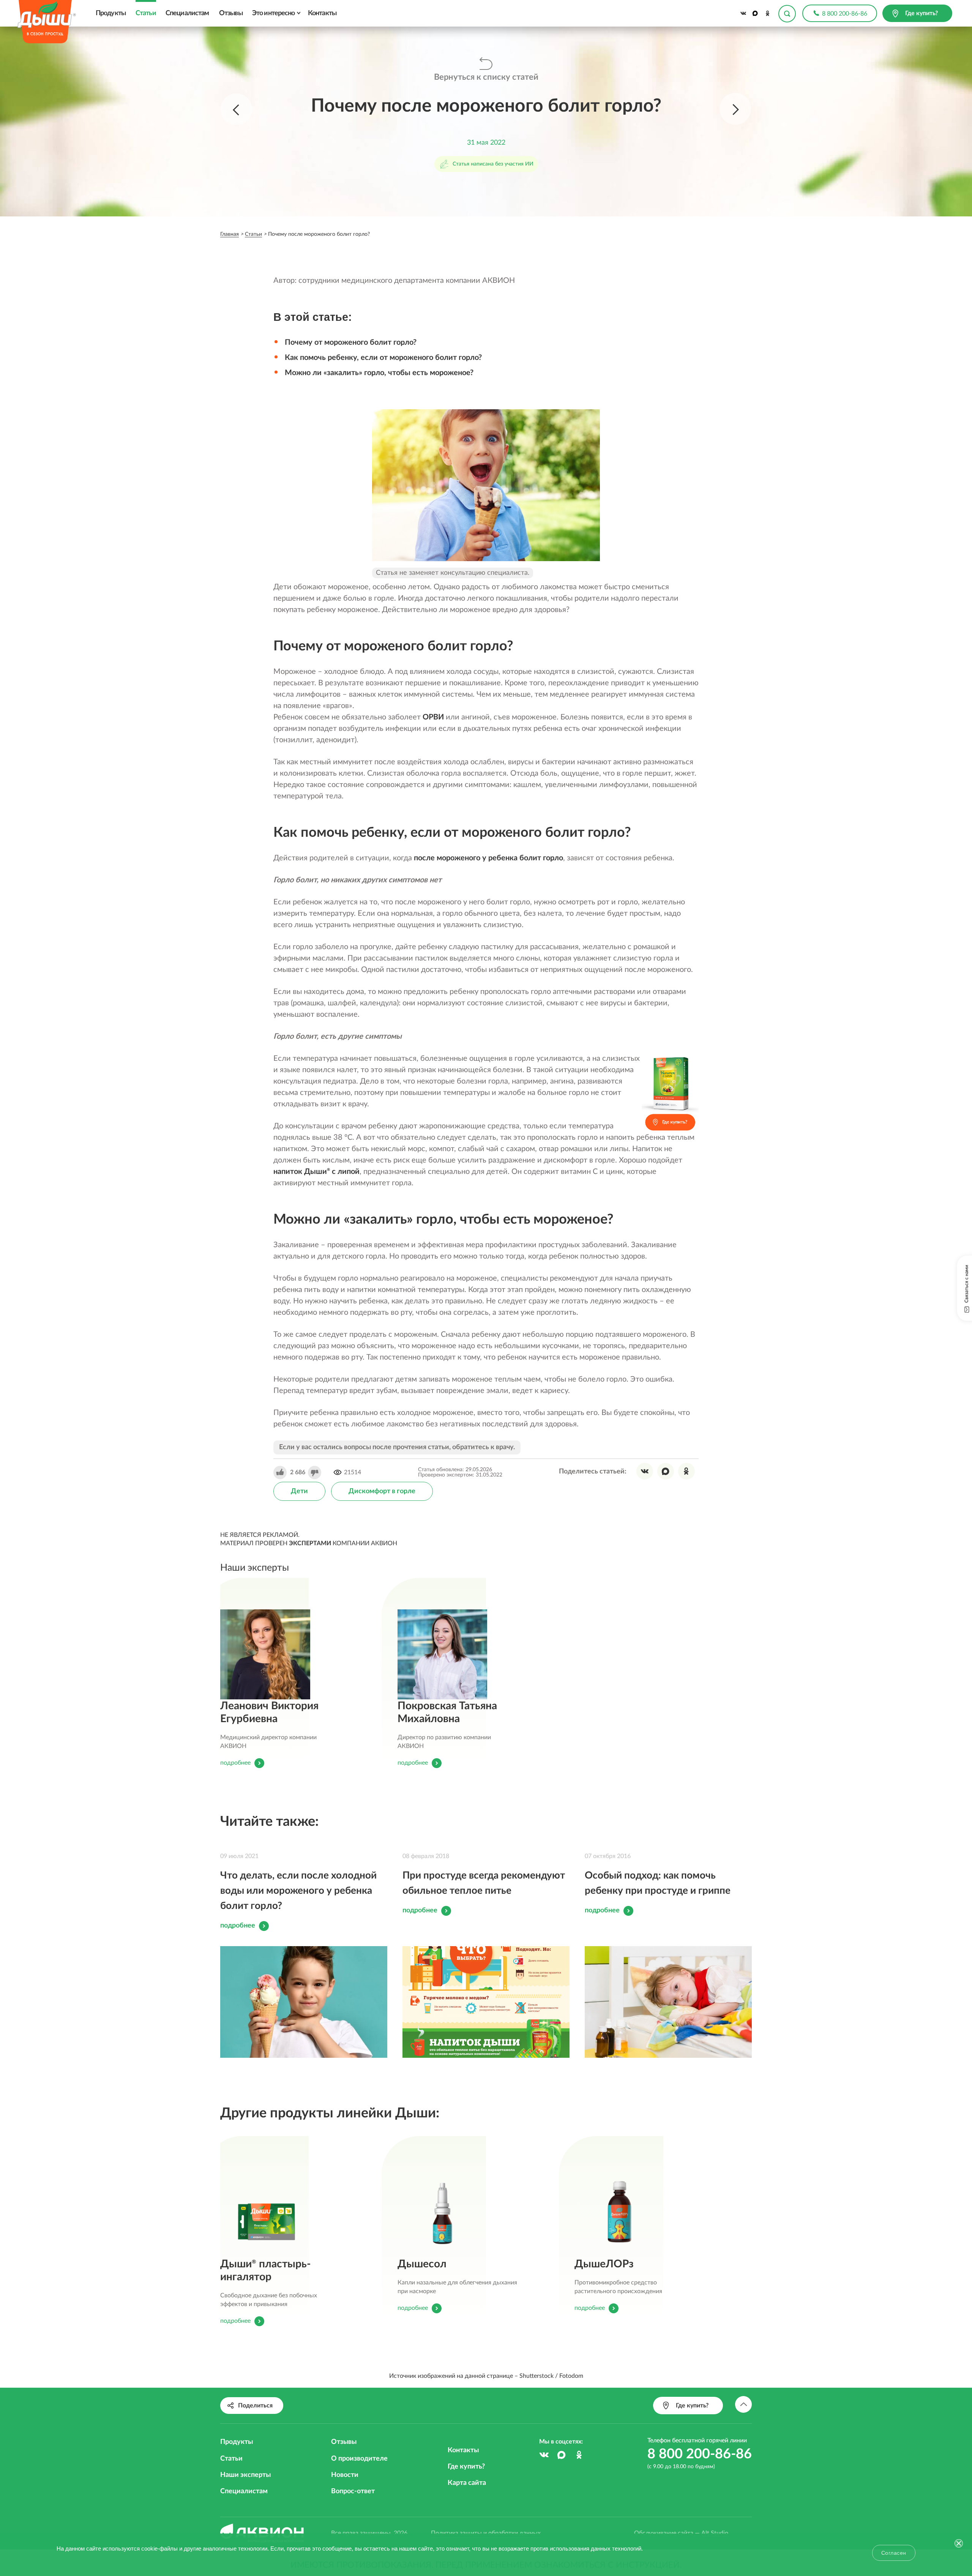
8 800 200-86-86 (845, 14)
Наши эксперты (245, 2475)
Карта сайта (467, 2483)
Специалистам (187, 13)
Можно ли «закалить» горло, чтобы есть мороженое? (379, 373)
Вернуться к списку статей (486, 77)
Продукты (111, 13)
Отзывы (231, 13)
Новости (345, 2475)
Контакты (322, 13)
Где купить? (466, 2467)
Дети (299, 1491)
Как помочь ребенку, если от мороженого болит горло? (383, 358)
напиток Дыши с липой (316, 1172)
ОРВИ (433, 717)
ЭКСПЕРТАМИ (310, 1543)
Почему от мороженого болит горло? (351, 342)
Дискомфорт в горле (382, 1491)
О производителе (359, 2459)
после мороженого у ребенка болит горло (488, 858)
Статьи (146, 13)
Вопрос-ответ (353, 2491)
